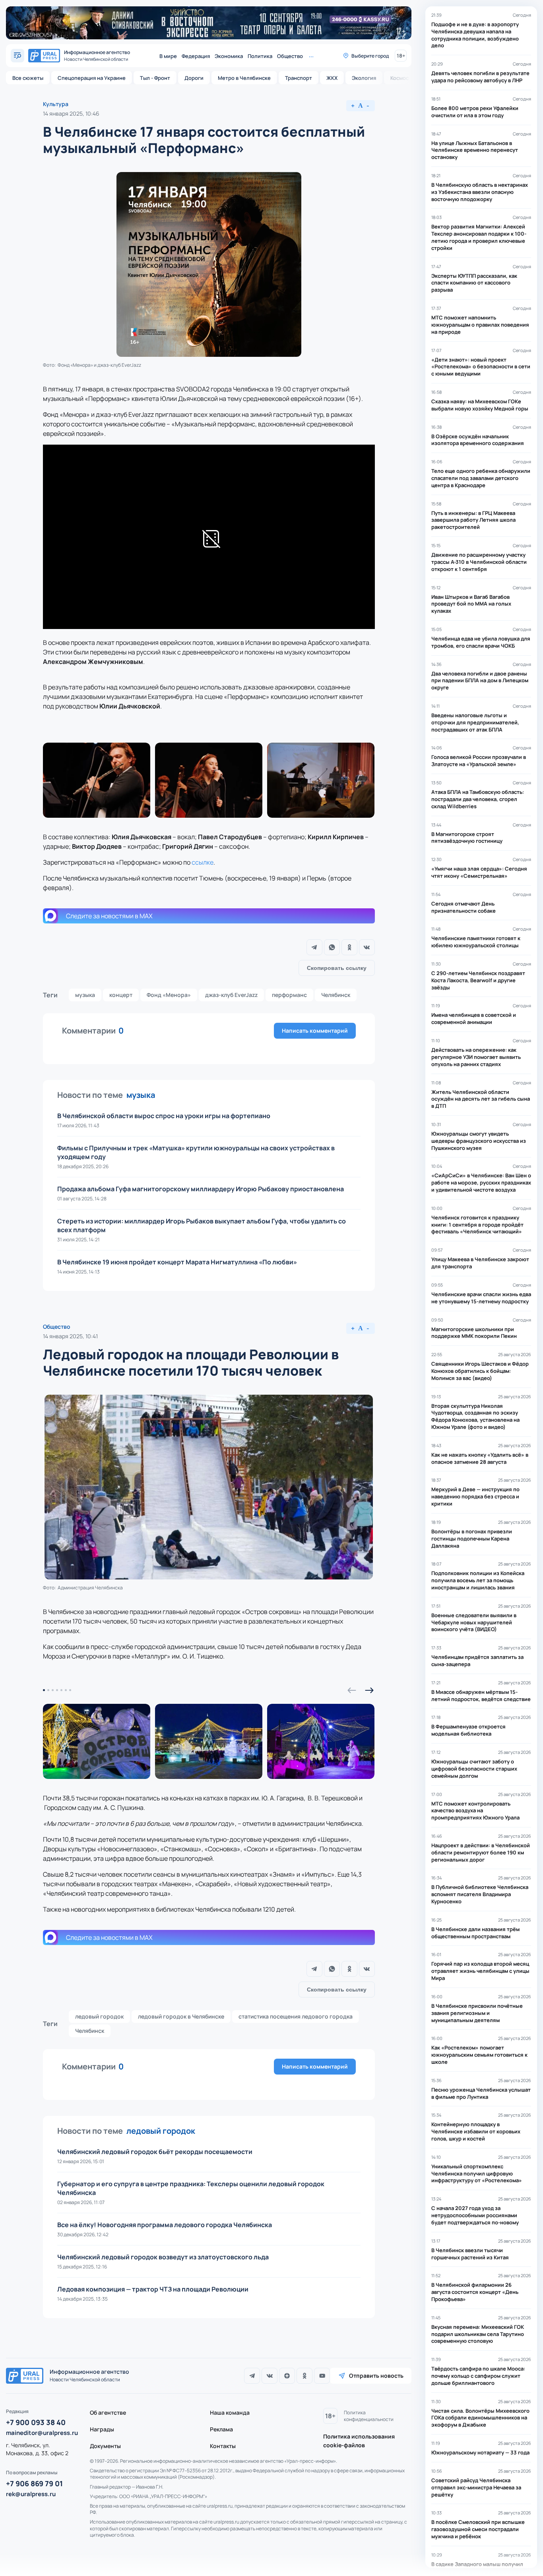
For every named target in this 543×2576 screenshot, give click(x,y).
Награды (102, 2429)
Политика (260, 56)
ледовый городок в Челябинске (181, 2016)
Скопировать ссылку (337, 968)
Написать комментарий (315, 1031)
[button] (352, 1690)
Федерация (196, 56)
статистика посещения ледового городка (296, 2016)
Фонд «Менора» (169, 995)
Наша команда (230, 2412)
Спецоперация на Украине (92, 78)
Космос (399, 78)
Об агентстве (108, 2412)
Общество (290, 56)
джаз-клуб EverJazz (231, 995)
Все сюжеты (28, 78)
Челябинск (336, 995)
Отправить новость (376, 2376)
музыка (85, 995)
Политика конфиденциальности (369, 2416)
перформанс (289, 995)
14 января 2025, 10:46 (71, 113)
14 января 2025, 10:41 (70, 1336)
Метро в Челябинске (244, 78)
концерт (121, 995)
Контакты (223, 2446)
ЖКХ (332, 78)
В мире (168, 56)
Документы (105, 2446)
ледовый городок (99, 2016)
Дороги (194, 78)
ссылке (203, 862)
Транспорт (299, 78)
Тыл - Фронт (155, 78)
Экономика (229, 56)
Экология (364, 78)
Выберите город (370, 56)
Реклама (221, 2429)
